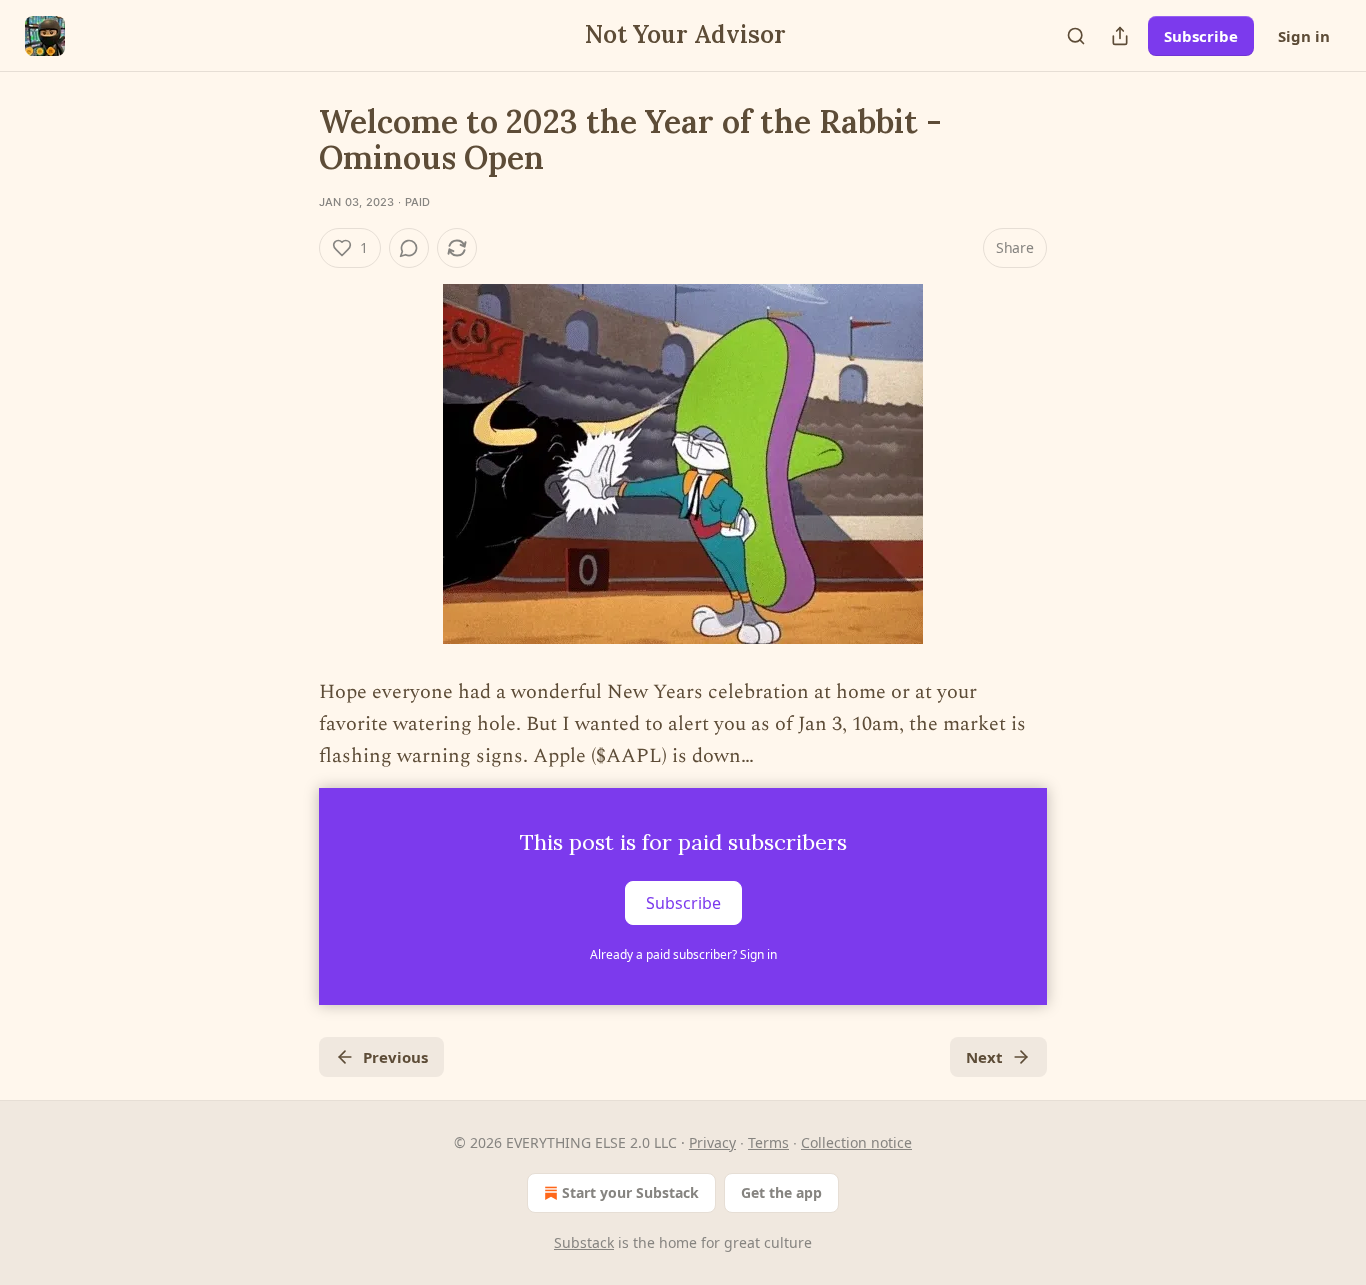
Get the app (781, 1192)
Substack (584, 1242)
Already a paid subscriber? (683, 954)
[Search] (1076, 36)
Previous (395, 1057)
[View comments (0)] (409, 248)
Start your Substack (630, 1192)
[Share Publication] (1120, 36)
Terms (768, 1142)
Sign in (1304, 36)
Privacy (712, 1142)
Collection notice (856, 1142)
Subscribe (1201, 36)
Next (984, 1057)
